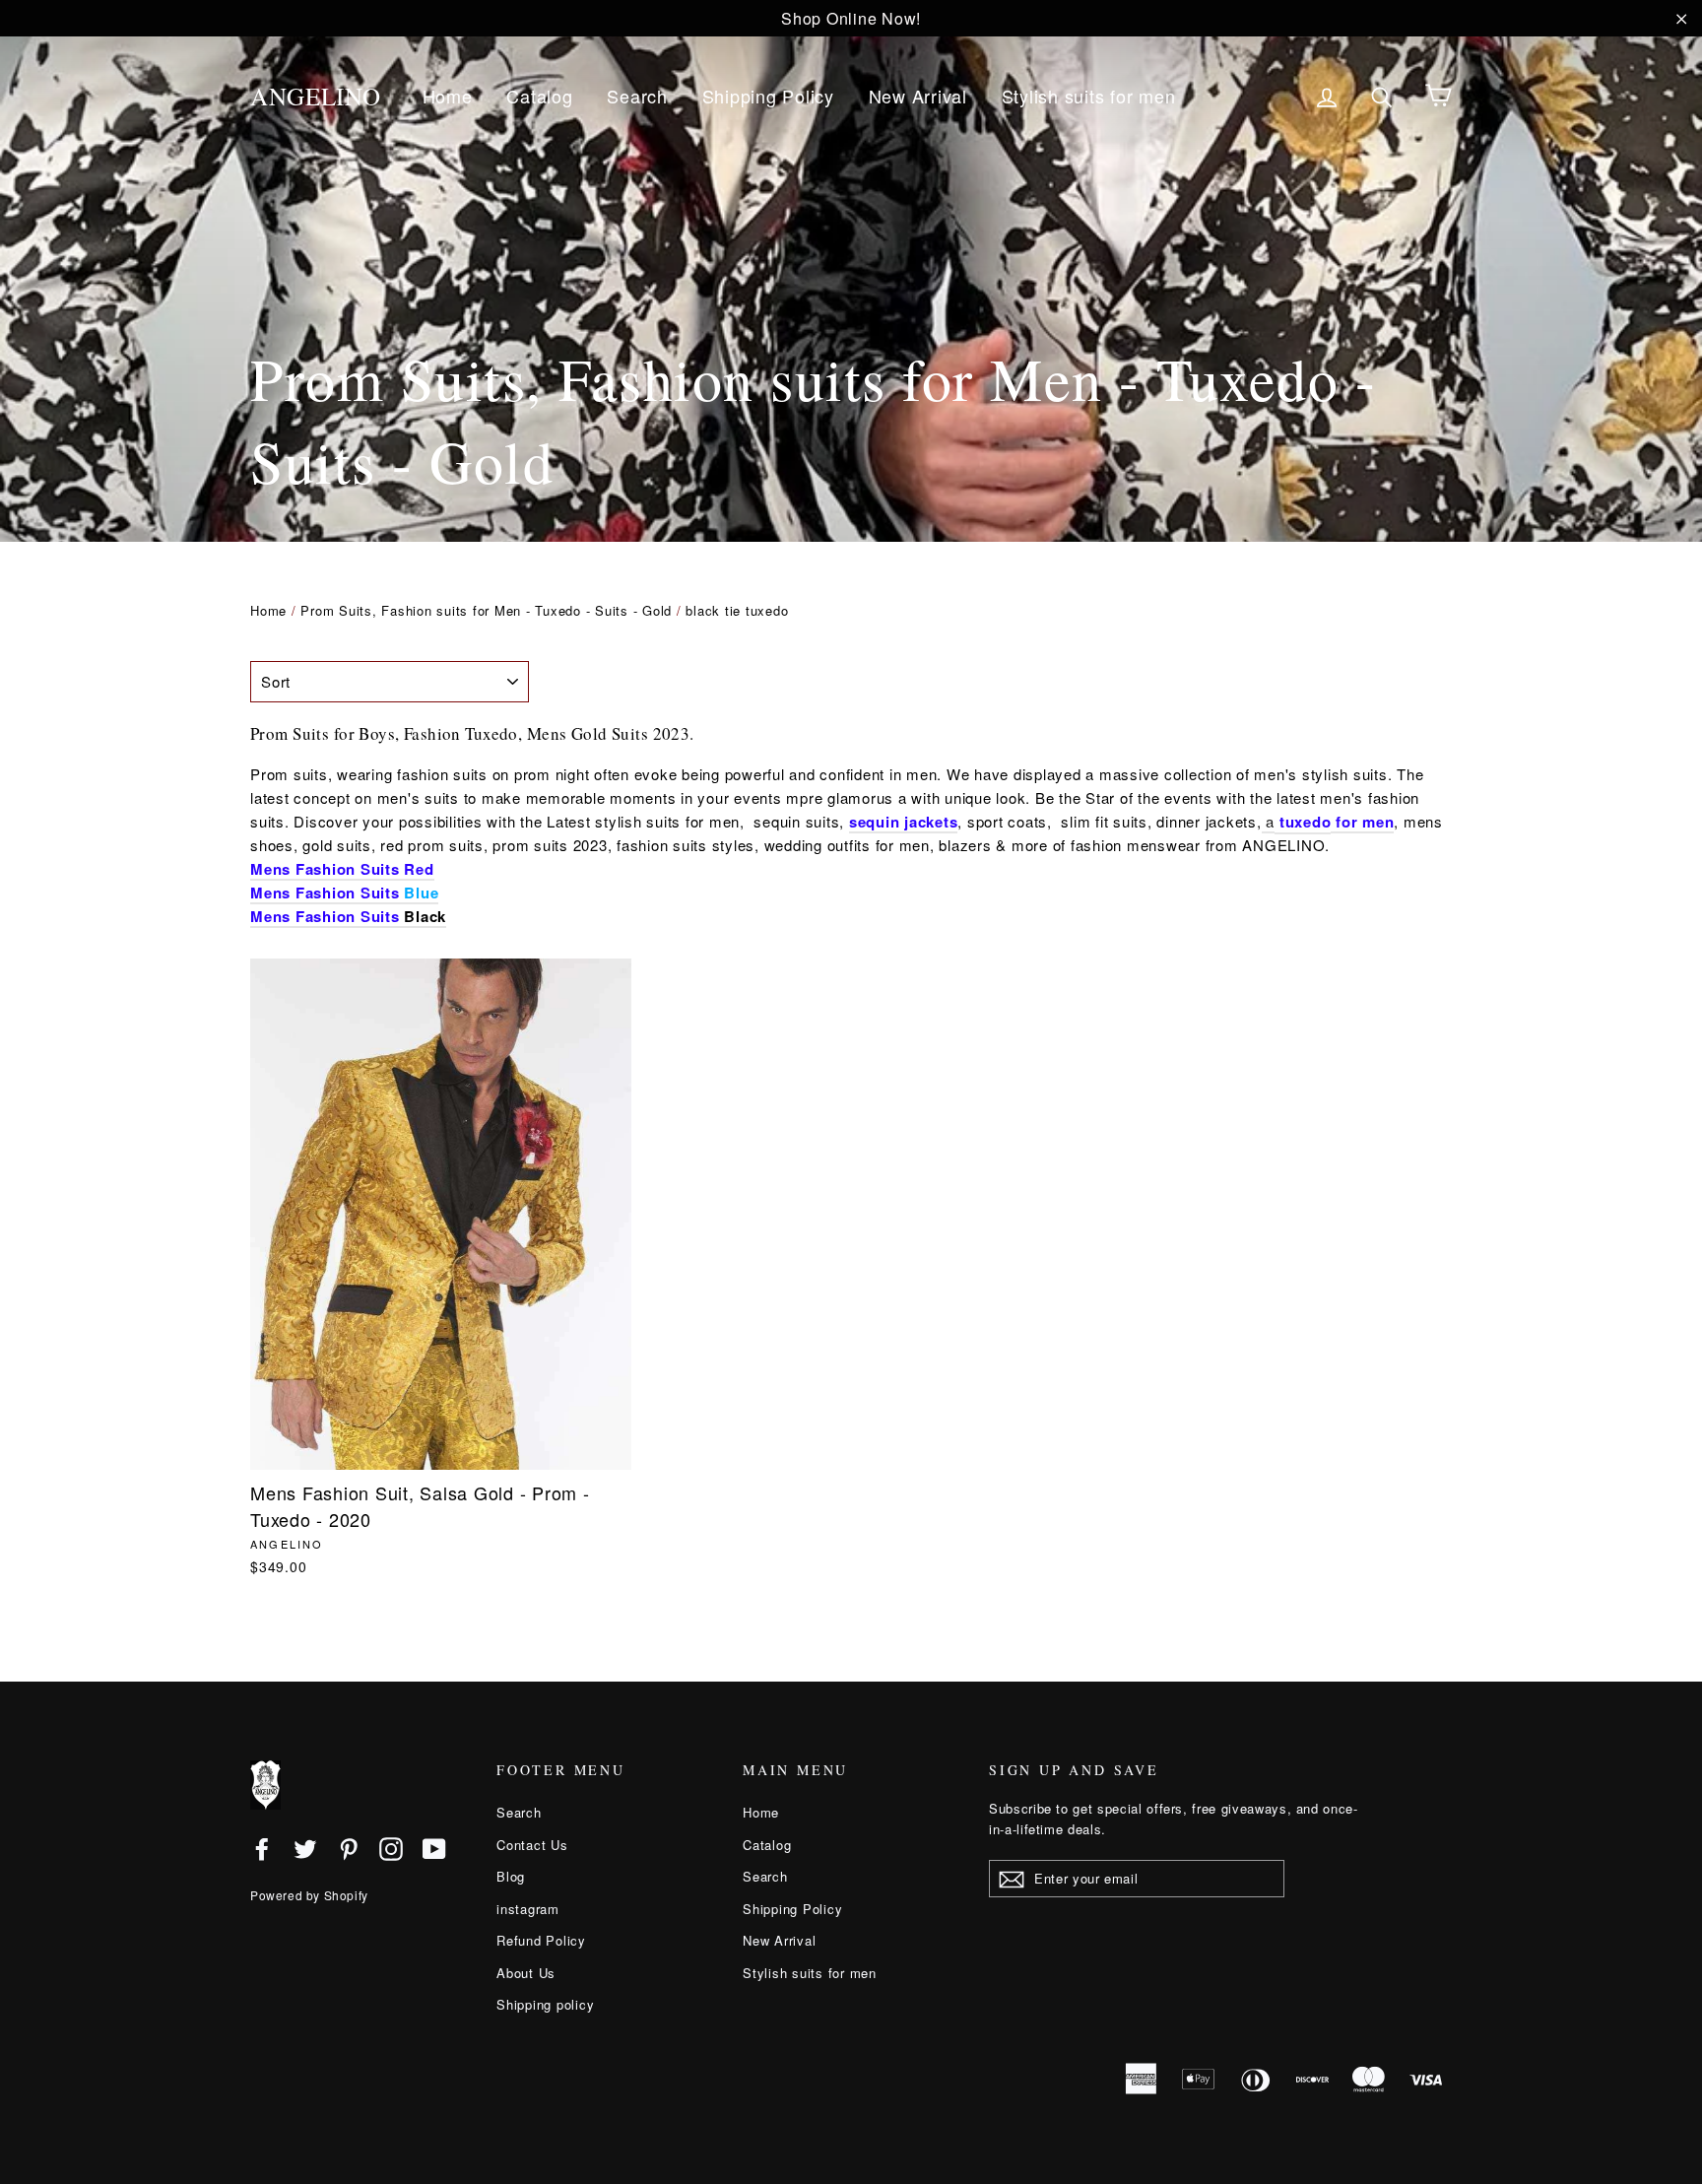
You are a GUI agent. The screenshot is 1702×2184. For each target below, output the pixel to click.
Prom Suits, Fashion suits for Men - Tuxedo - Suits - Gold (486, 610)
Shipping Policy (768, 96)
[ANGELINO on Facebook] (262, 1848)
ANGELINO (316, 96)
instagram (528, 1909)
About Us (526, 1973)
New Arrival (918, 96)
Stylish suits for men (1089, 96)
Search (637, 96)
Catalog (539, 96)
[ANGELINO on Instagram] (391, 1848)
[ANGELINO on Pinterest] (349, 1848)
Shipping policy (545, 2004)
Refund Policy (541, 1940)
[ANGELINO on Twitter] (305, 1848)
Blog (511, 1876)
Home (448, 96)
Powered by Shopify (309, 1895)
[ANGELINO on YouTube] (434, 1848)
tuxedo (1306, 822)
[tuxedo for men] (1277, 823)
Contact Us (532, 1845)
